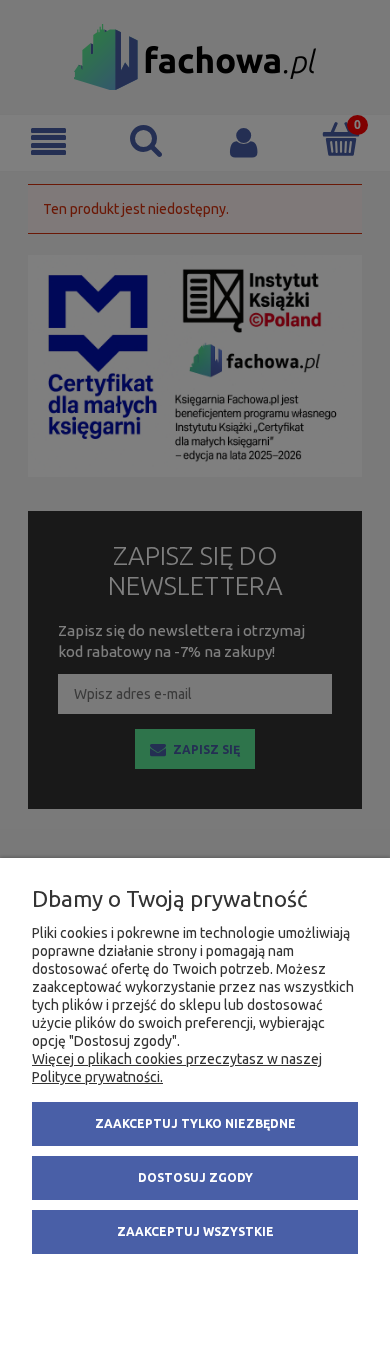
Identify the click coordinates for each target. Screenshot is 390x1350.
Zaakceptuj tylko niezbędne (195, 1123)
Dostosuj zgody (195, 1177)
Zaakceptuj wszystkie (195, 1231)
